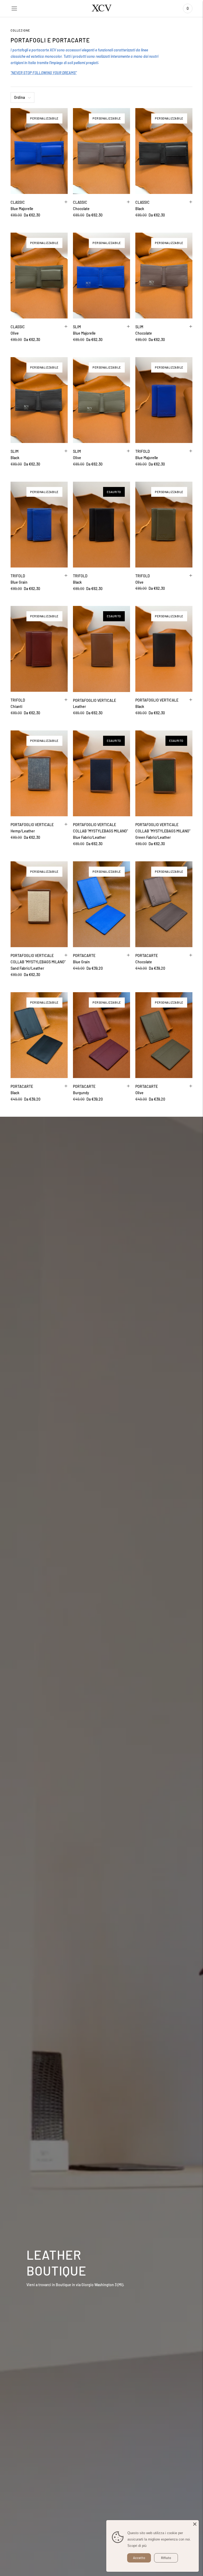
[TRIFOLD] (164, 400)
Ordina (19, 97)
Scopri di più (137, 2546)
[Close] (195, 2524)
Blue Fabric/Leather (89, 837)
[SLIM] (101, 276)
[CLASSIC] (39, 151)
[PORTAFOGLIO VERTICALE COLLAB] (101, 773)
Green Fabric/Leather (153, 837)
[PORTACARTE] (101, 904)
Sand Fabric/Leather (27, 968)
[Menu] (14, 8)
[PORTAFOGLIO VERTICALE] (101, 649)
